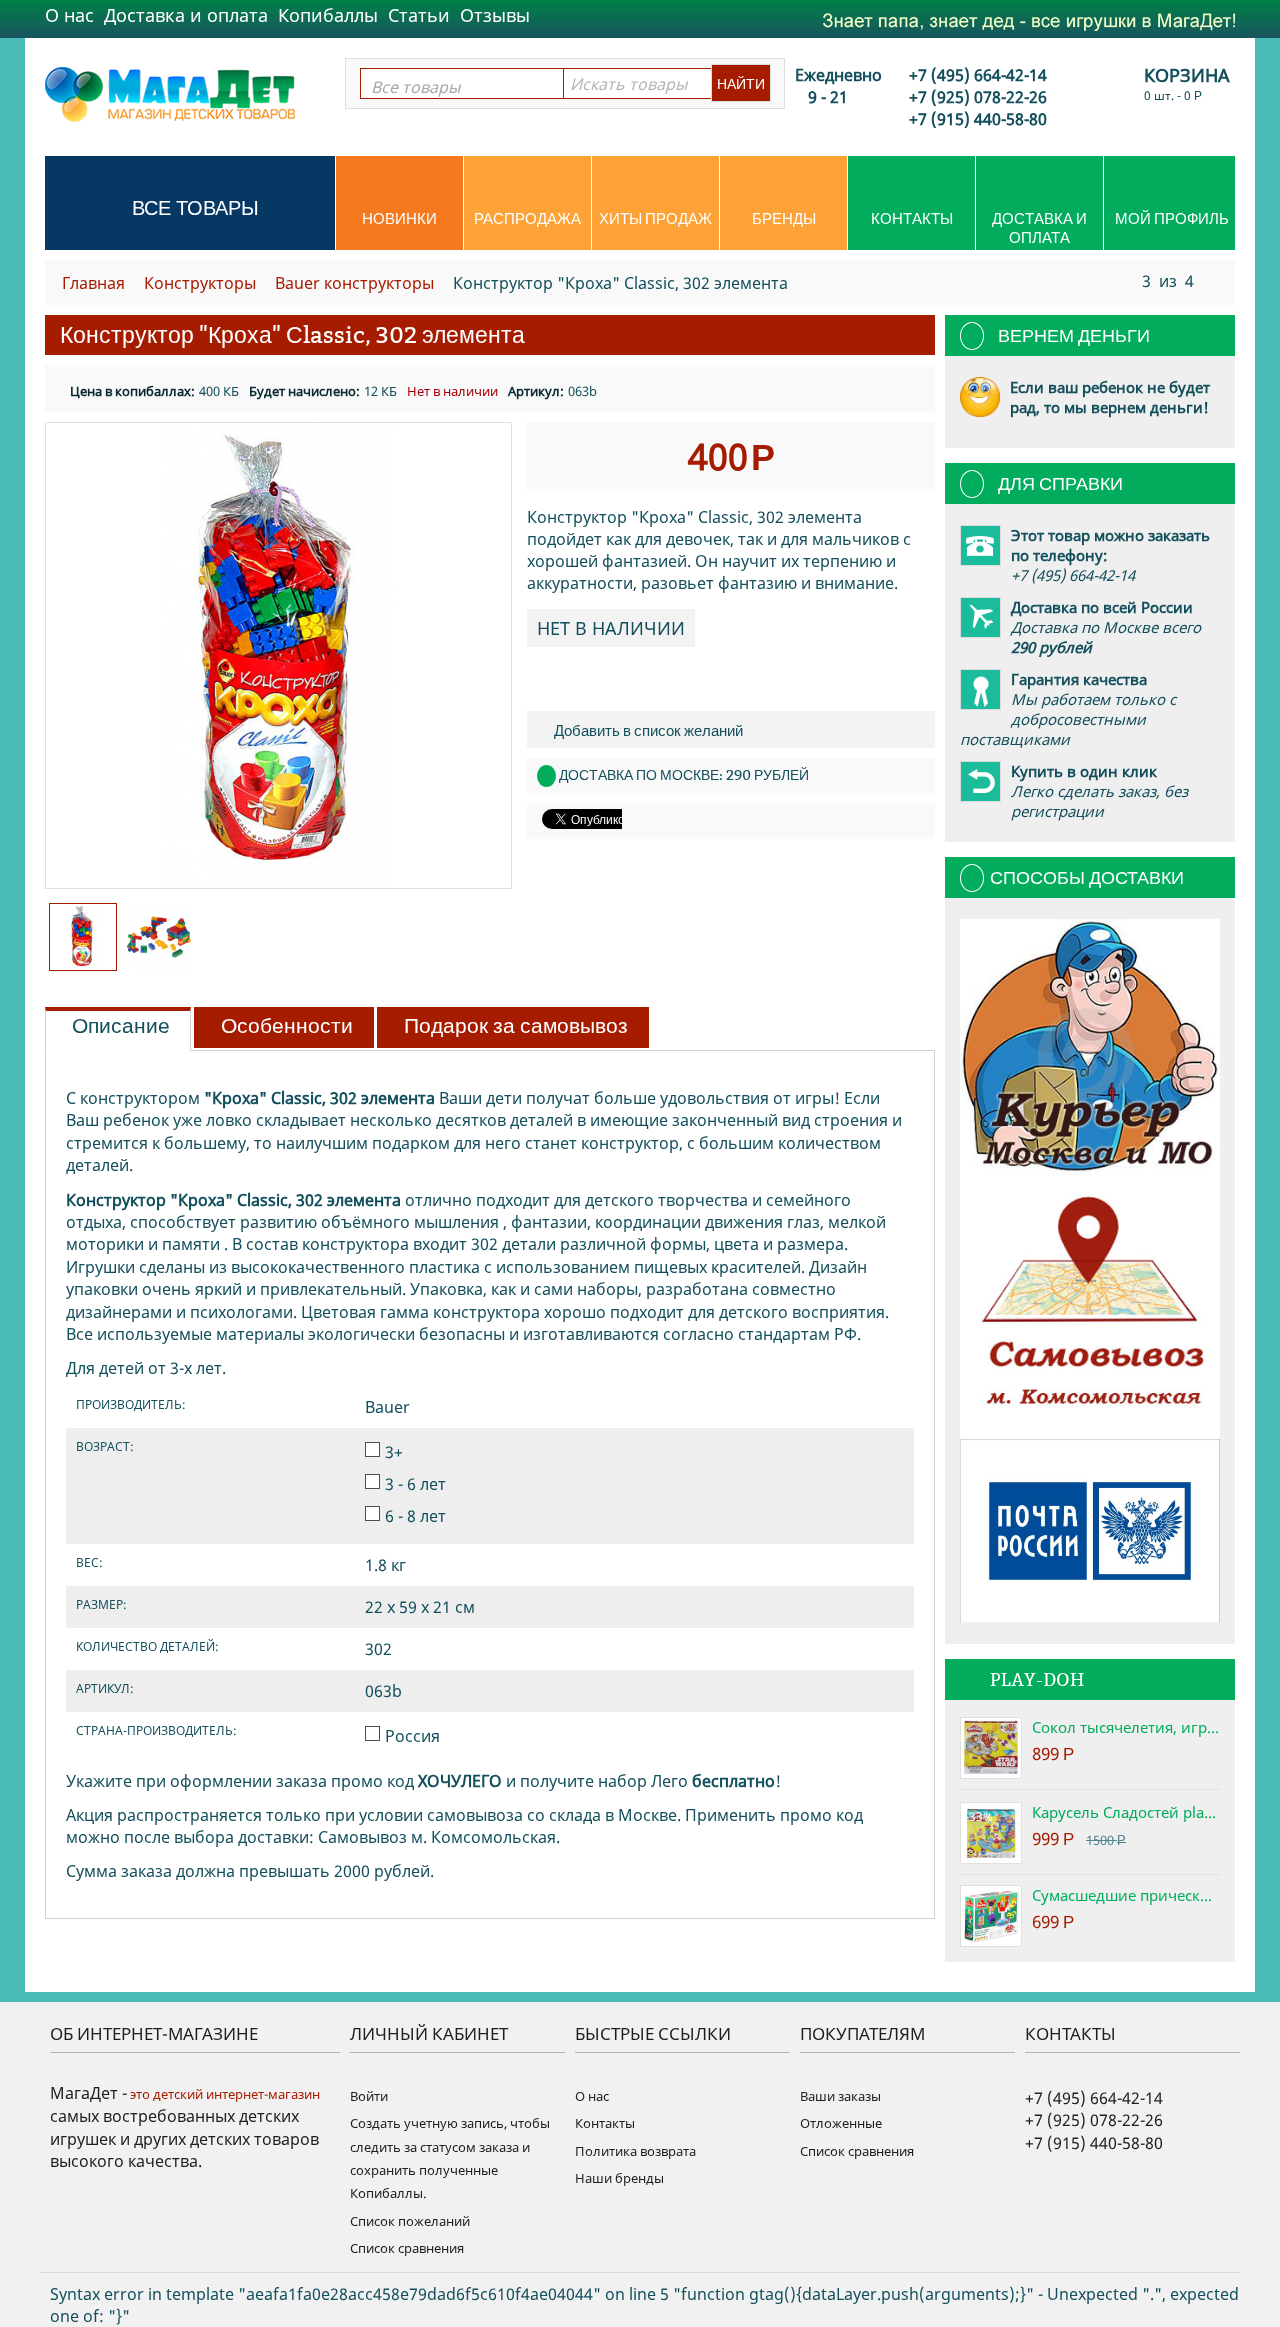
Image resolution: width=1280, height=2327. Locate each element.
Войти (369, 2096)
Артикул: (536, 391)
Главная (93, 283)
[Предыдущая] (1123, 280)
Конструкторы (200, 283)
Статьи (419, 15)
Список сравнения (407, 2248)
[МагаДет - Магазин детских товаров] (170, 93)
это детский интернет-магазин (223, 2094)
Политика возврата (635, 2151)
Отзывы (495, 15)
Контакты (912, 218)
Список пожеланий (410, 2221)
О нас (69, 15)
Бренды (784, 218)
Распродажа (527, 218)
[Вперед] (1212, 280)
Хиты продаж (655, 218)
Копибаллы (328, 15)
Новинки (399, 218)
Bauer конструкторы (354, 283)
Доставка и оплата (186, 15)
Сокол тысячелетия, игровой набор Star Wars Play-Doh (1126, 1727)
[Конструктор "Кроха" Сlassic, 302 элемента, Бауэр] (278, 655)
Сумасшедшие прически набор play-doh (1126, 1895)
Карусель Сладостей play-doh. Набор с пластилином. (1126, 1812)
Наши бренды (619, 2178)
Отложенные (841, 2123)
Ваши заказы (840, 2096)
